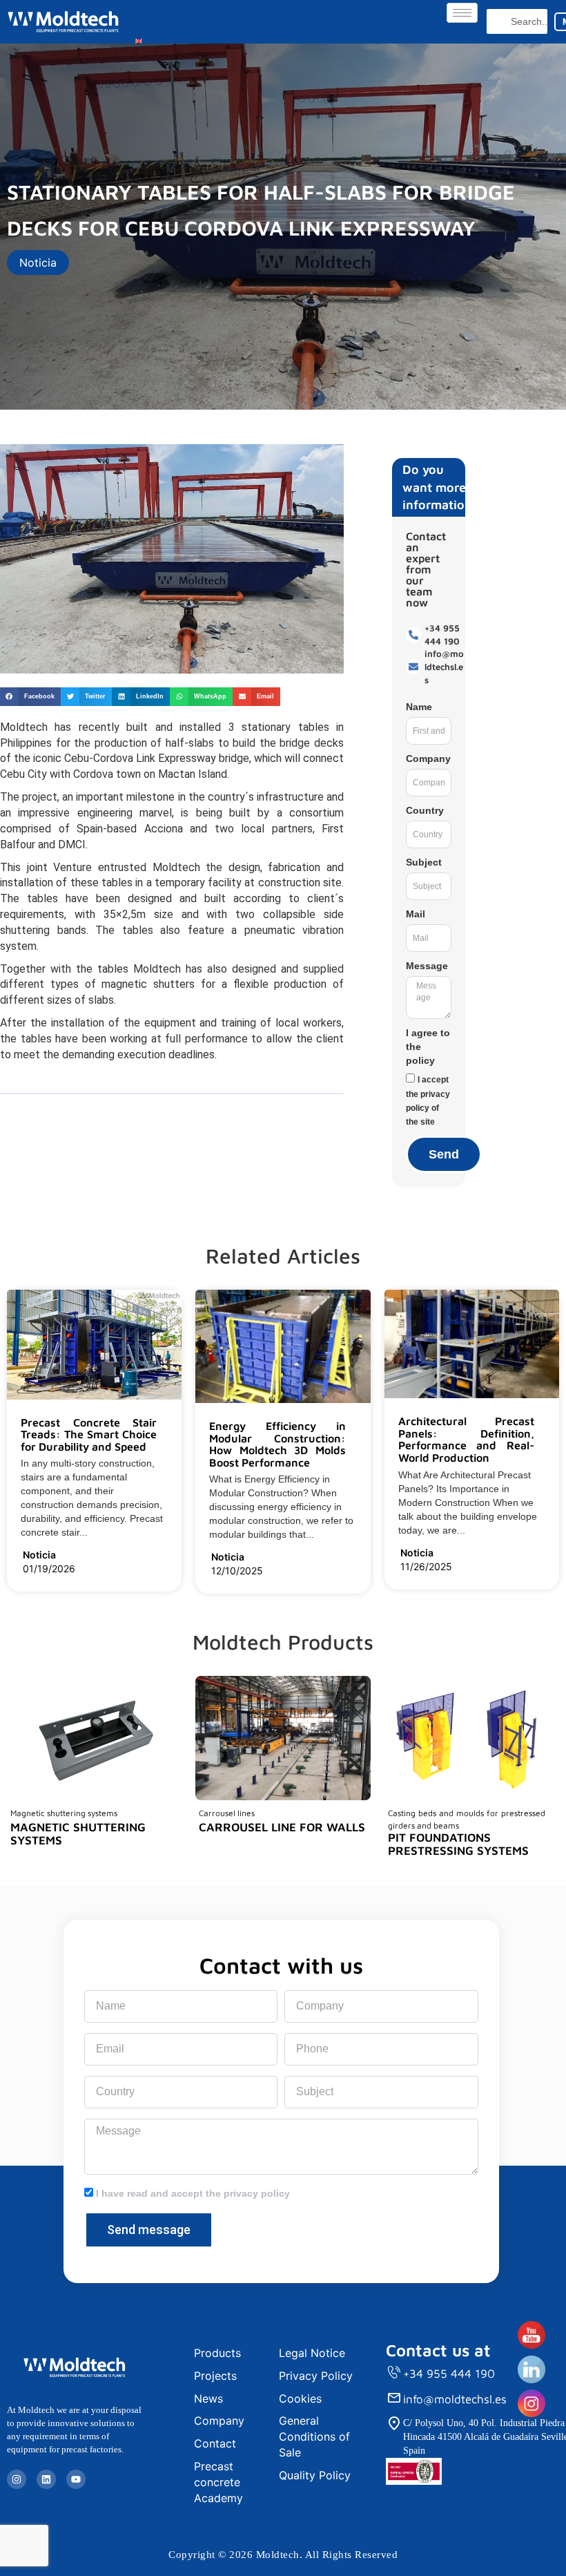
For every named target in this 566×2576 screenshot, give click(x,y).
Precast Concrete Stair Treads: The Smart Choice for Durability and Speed (89, 1434)
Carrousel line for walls (282, 1827)
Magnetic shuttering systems (78, 1834)
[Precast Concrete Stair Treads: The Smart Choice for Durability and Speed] (162, 1447)
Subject (424, 862)
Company (428, 759)
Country (425, 810)
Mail (416, 914)
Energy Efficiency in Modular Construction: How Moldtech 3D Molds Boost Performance (277, 1444)
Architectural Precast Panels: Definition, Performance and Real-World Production (466, 1439)
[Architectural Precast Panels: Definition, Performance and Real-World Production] (540, 1459)
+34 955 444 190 (449, 2374)
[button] (30, 697)
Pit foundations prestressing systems (458, 1844)
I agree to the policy (428, 1047)
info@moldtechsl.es (455, 2399)
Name (419, 707)
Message (427, 966)
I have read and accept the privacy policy (193, 2193)
